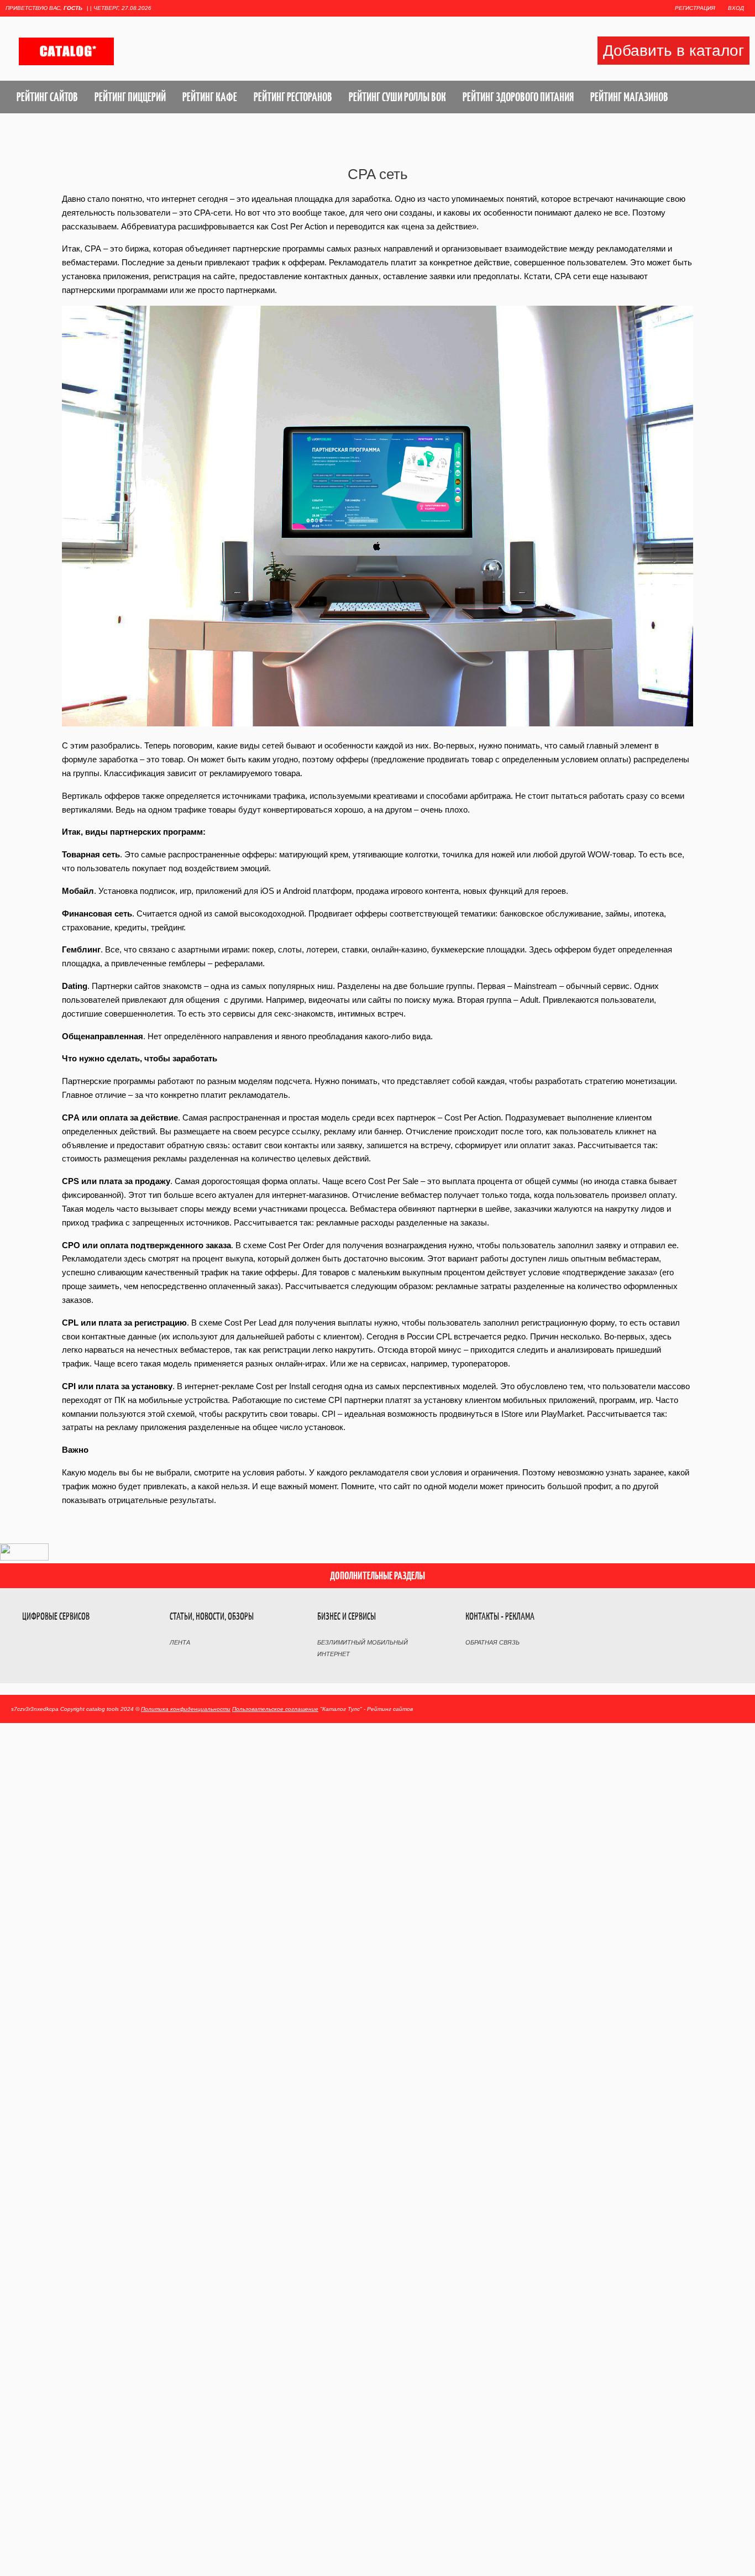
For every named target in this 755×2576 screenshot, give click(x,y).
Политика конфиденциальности (186, 1709)
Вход (736, 8)
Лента (180, 1642)
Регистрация (695, 8)
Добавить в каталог (673, 51)
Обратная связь (492, 1642)
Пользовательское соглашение (275, 1709)
